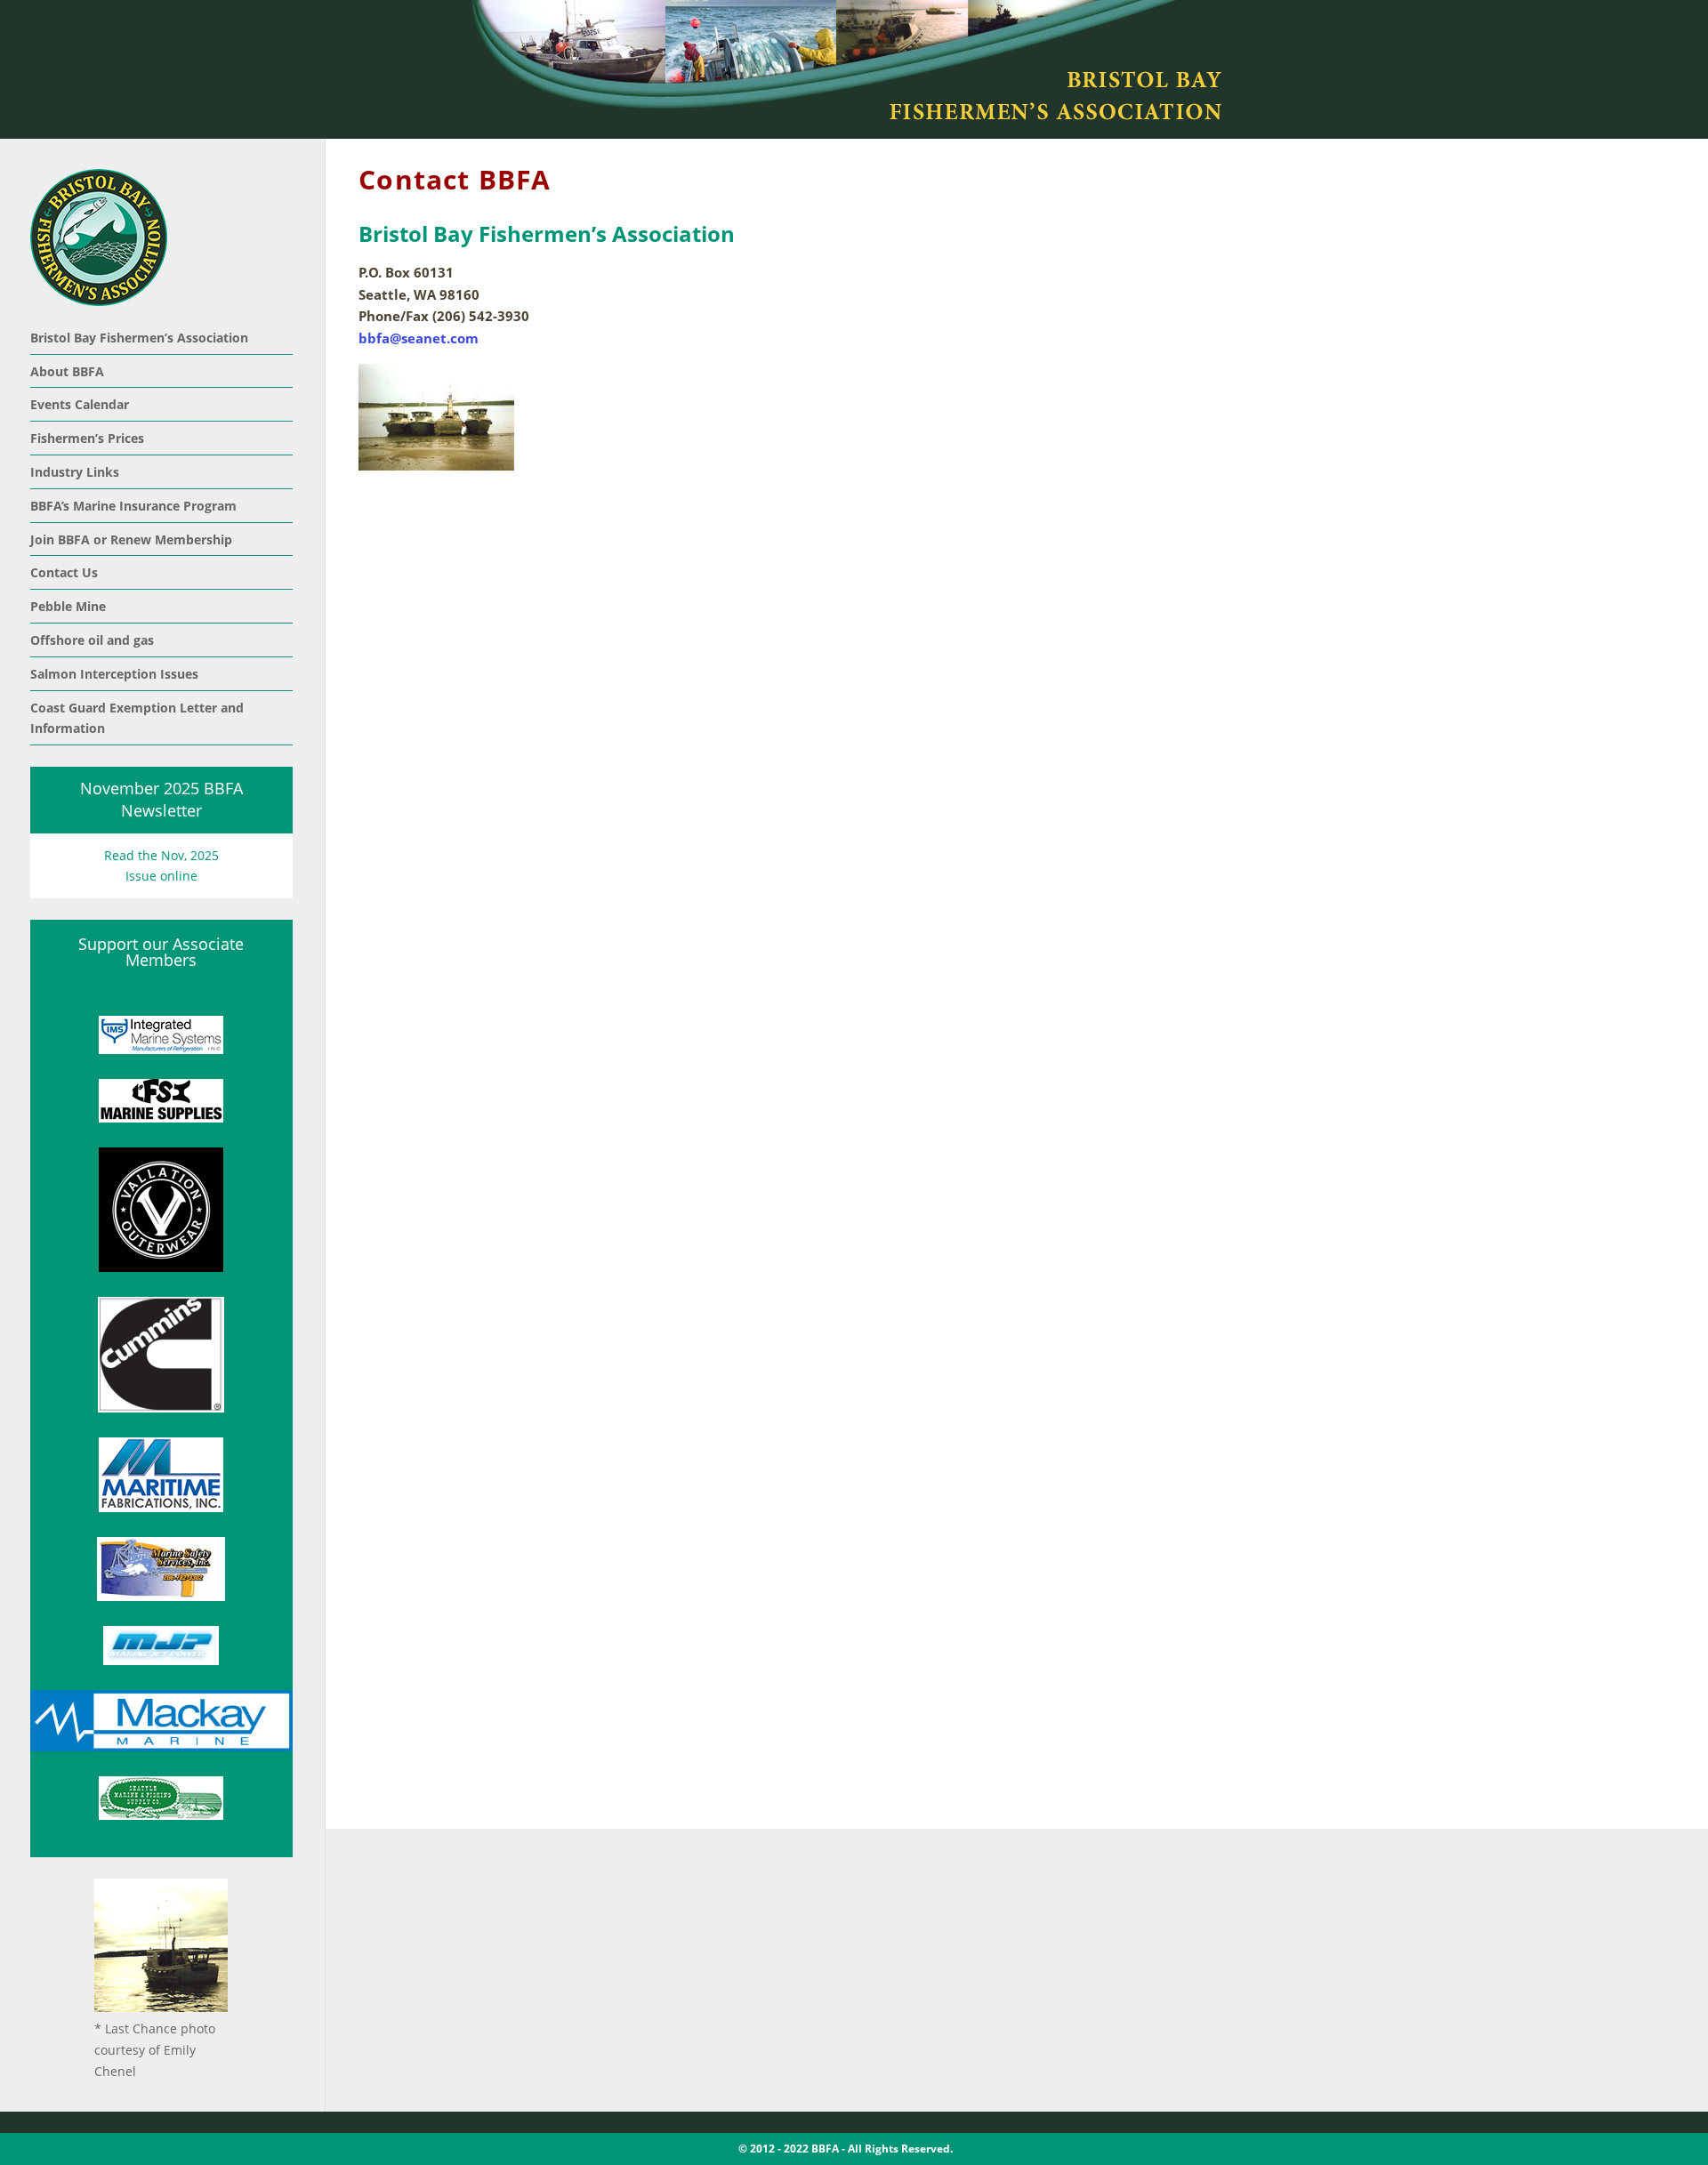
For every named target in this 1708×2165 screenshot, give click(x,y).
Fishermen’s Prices (87, 438)
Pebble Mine (68, 606)
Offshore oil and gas (92, 640)
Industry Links (75, 472)
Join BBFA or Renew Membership (131, 539)
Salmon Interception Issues (114, 674)
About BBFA (67, 371)
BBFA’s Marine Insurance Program (133, 506)
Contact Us (64, 572)
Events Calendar (80, 404)
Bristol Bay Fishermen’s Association (139, 338)
